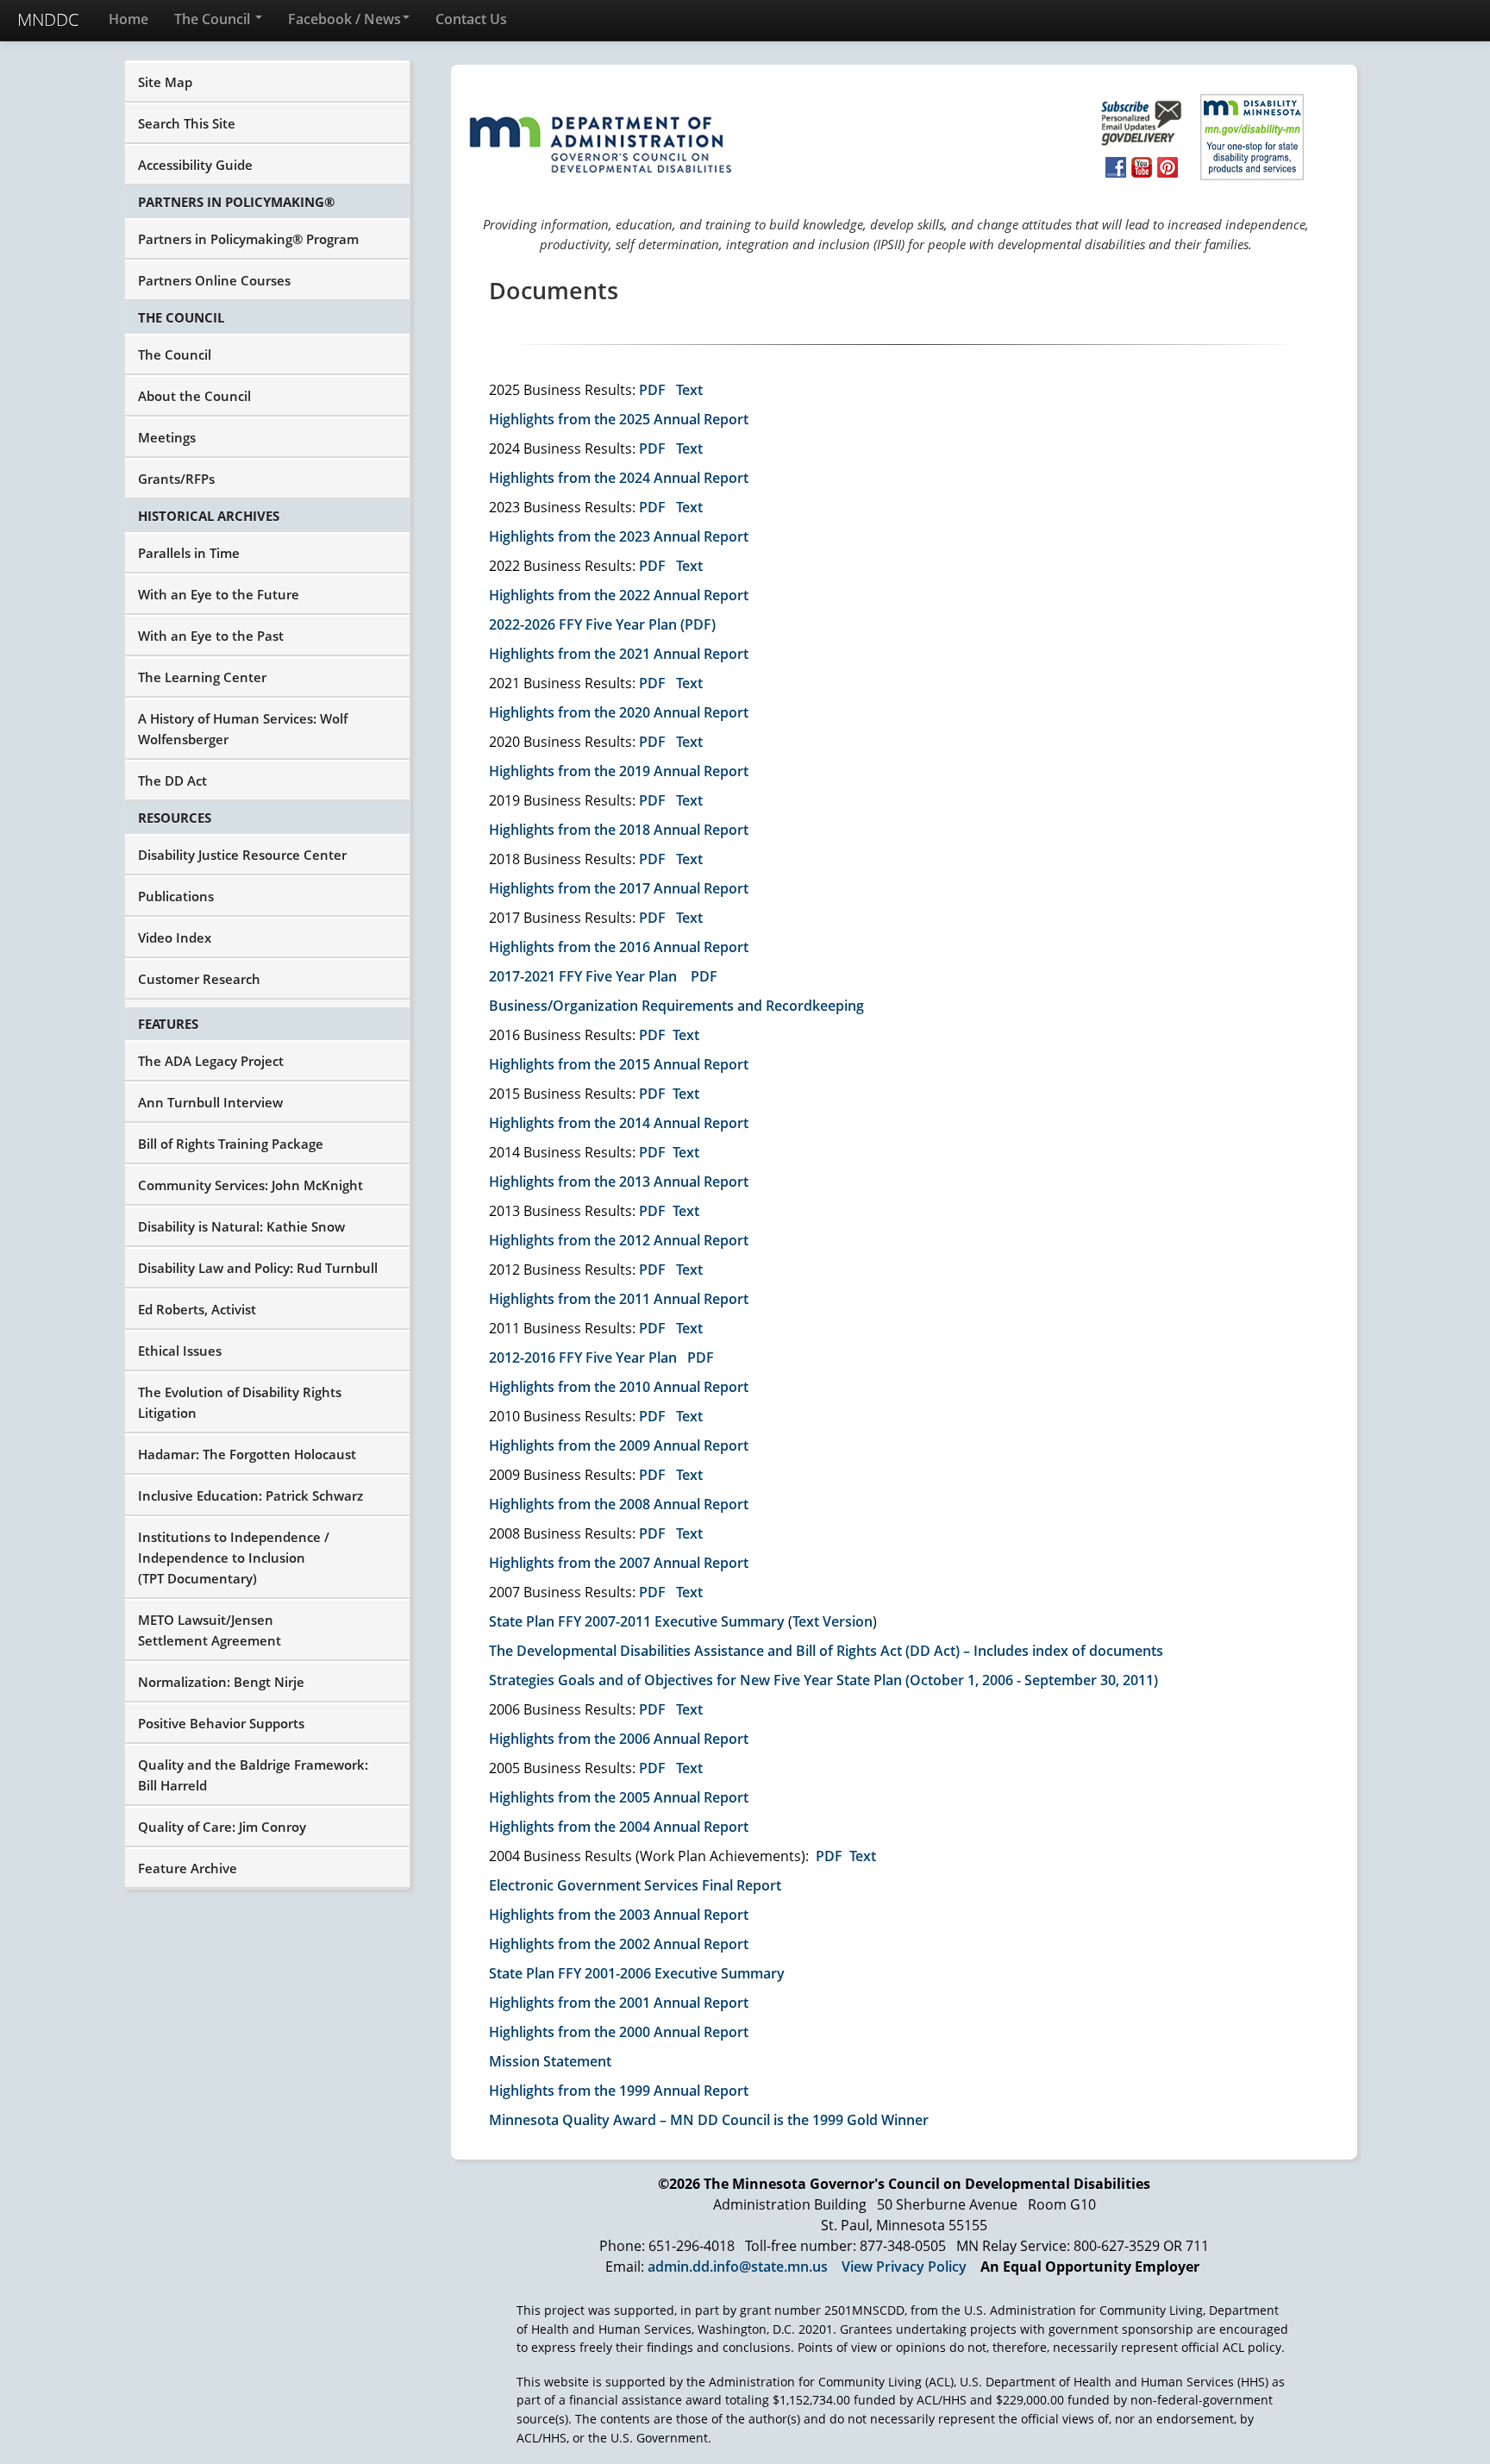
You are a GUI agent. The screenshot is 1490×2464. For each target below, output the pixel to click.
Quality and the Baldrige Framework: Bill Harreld (253, 1775)
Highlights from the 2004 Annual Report (619, 1827)
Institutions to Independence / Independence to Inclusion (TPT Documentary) (234, 1558)
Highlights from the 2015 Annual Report (619, 1064)
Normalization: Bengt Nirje (221, 1682)
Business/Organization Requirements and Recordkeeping (676, 1006)
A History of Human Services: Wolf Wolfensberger (243, 729)
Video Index (175, 937)
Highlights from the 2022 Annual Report (619, 595)
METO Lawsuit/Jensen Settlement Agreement (210, 1630)
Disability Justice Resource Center (242, 855)
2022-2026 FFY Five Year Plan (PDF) (602, 624)
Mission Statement (550, 2061)
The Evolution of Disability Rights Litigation (240, 1402)
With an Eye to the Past (211, 636)
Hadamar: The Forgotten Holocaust (247, 1454)
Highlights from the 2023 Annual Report (619, 536)
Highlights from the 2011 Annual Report (619, 1299)
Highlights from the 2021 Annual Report (619, 654)
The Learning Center (202, 677)
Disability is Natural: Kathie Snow (241, 1226)
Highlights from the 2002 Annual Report (619, 1944)
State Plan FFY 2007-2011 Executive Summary (637, 1621)
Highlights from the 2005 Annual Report (619, 1797)
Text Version (833, 1621)
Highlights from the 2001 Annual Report (619, 2003)
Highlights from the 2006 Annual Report (619, 1739)
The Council (214, 19)
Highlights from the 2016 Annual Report (619, 947)
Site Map (165, 82)
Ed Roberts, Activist (197, 1309)
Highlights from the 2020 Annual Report (619, 712)
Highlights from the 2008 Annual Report (619, 1504)
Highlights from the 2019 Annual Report (619, 771)
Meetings (167, 437)
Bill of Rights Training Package (231, 1144)
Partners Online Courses (214, 280)
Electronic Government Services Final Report (635, 1885)
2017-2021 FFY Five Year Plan (583, 976)
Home (128, 19)
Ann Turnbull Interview (210, 1102)
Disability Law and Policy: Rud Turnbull (258, 1268)
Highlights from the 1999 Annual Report (619, 2091)
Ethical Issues (180, 1351)
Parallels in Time (189, 553)
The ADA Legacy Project (211, 1061)
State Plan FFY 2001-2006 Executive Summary (637, 1973)
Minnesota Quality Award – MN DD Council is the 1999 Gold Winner (709, 2120)
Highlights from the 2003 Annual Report (619, 1915)
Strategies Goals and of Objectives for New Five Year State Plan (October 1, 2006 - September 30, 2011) (823, 1680)
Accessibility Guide (195, 165)
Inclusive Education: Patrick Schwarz (250, 1495)
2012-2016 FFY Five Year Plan (583, 1357)
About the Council (194, 396)
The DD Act (172, 781)
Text (689, 390)
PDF (652, 390)
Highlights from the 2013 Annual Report (619, 1182)
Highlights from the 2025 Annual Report (619, 419)
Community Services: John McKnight (250, 1185)
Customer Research (199, 979)
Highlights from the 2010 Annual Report (619, 1387)
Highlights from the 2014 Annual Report (619, 1123)
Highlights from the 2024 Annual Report (619, 478)
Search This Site (187, 123)
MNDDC (48, 19)
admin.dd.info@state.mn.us (738, 2267)
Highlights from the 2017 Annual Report (619, 888)
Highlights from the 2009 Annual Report (619, 1445)
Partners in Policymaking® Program (248, 239)
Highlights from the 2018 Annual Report (619, 830)
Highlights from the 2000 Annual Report (619, 2032)
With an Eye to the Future (219, 594)
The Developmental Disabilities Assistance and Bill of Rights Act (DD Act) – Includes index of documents (826, 1651)
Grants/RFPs (176, 479)
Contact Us (471, 19)
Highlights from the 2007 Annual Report (619, 1563)
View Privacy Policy (904, 2267)
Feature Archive (188, 1868)
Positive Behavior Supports (221, 1723)
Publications (176, 896)
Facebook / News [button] (344, 19)
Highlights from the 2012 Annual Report (619, 1240)
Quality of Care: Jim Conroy (222, 1827)
